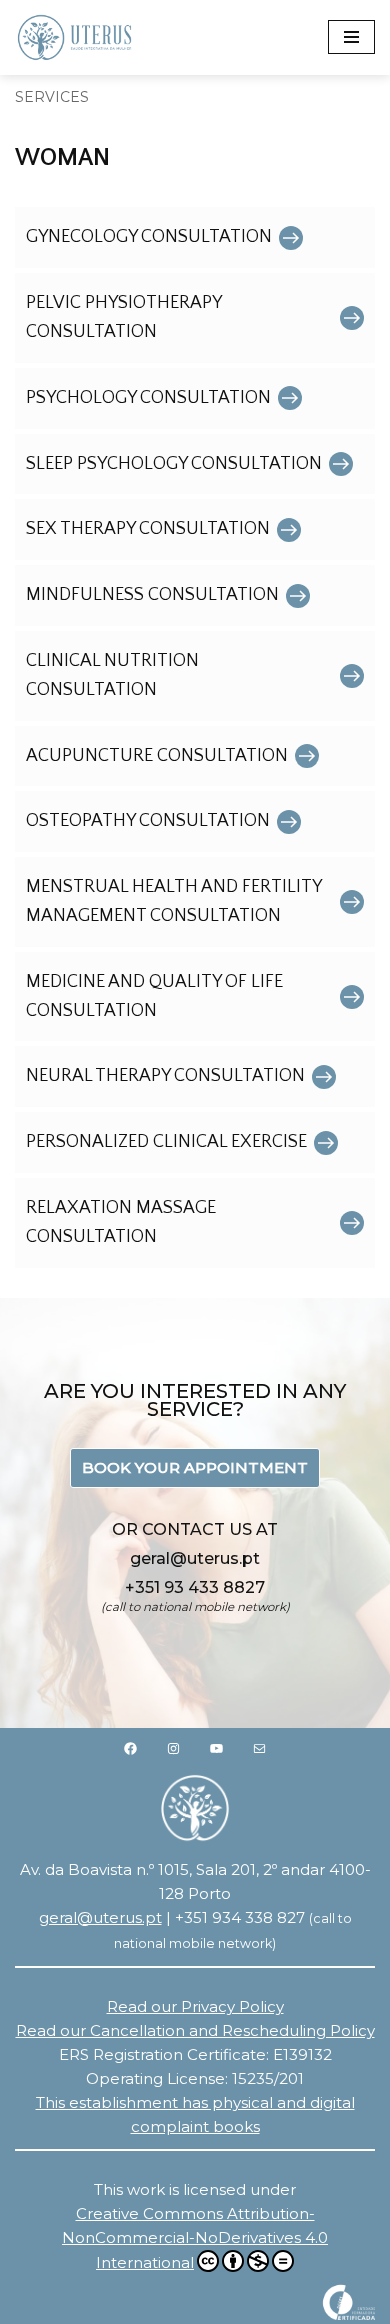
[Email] (259, 1748)
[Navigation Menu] (351, 37)
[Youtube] (216, 1748)
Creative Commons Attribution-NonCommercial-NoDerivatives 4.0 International (195, 2238)
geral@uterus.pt (100, 1917)
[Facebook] (130, 1748)
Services (52, 97)
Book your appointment (195, 1467)
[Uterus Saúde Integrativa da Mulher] (75, 37)
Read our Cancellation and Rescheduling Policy (195, 2030)
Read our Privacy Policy (195, 2006)
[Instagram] (173, 1748)
